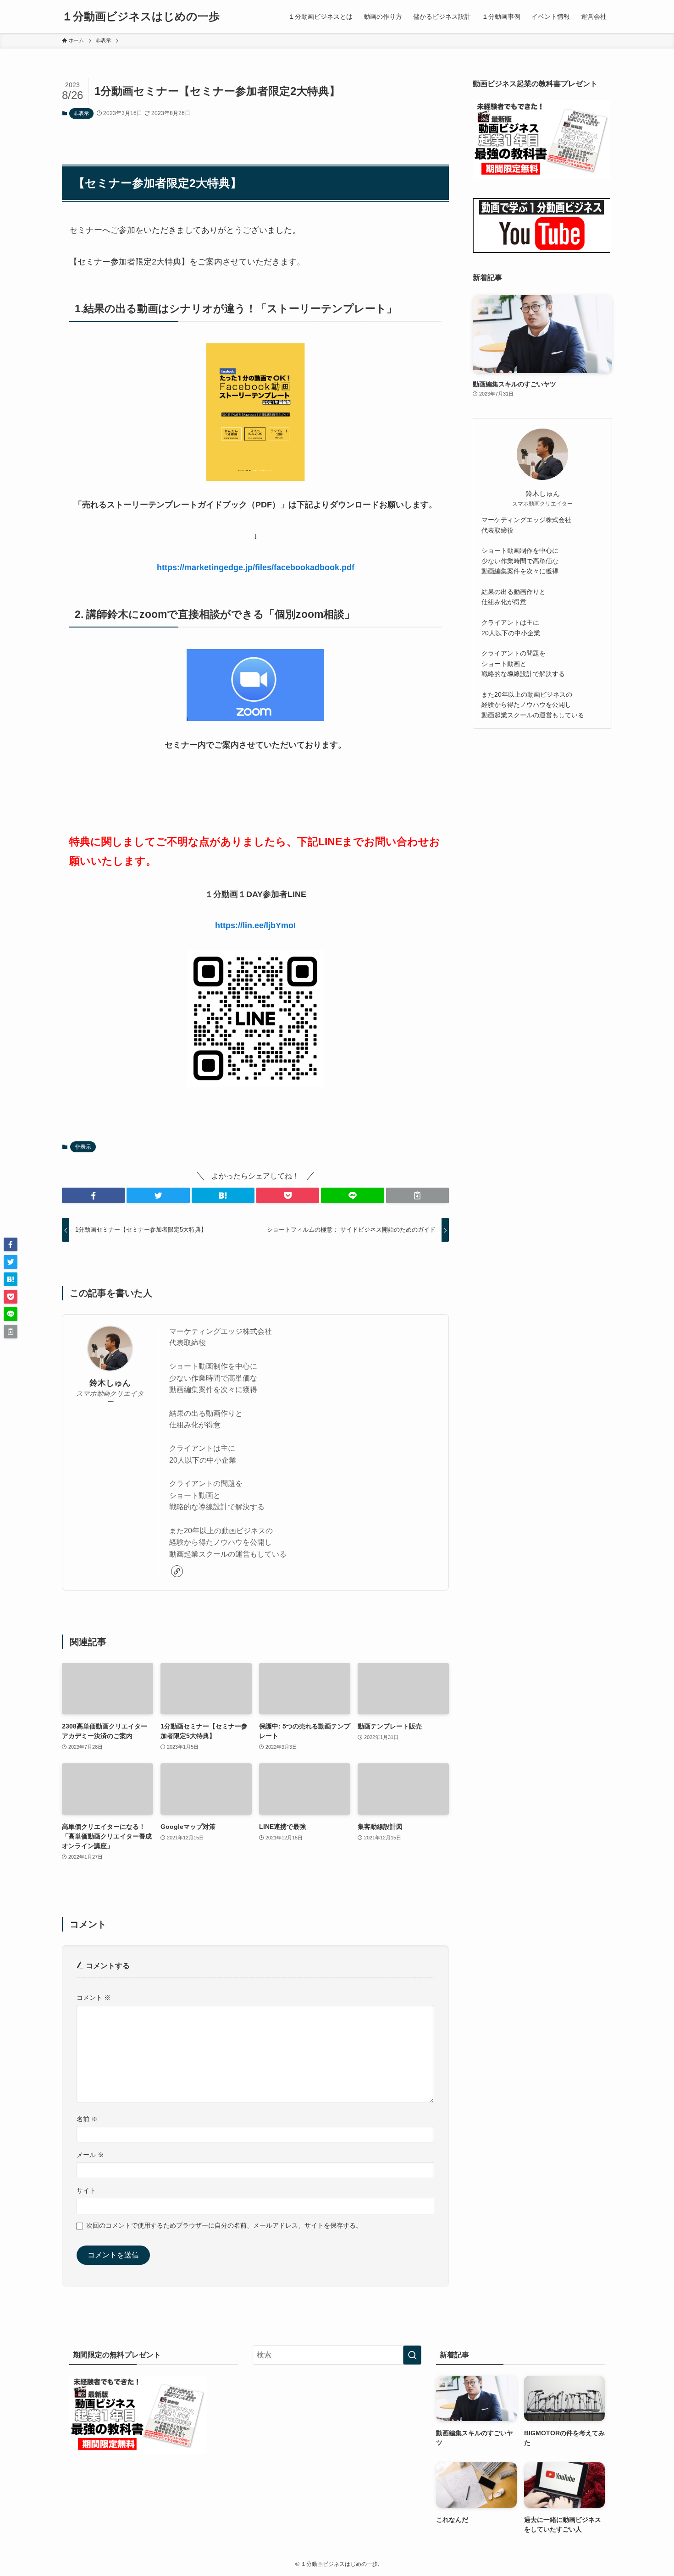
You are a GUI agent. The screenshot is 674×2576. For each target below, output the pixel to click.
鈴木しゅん (110, 1383)
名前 (87, 2119)
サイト (86, 2191)
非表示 (81, 113)
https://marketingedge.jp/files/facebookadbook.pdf (256, 567)
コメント (94, 1998)
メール (90, 2155)
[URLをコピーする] (417, 1195)
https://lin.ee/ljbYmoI (255, 925)
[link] (177, 1571)
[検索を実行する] (412, 2355)
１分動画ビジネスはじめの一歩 (141, 17)
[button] (93, 1195)
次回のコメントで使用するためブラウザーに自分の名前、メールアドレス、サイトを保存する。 (224, 2225)
